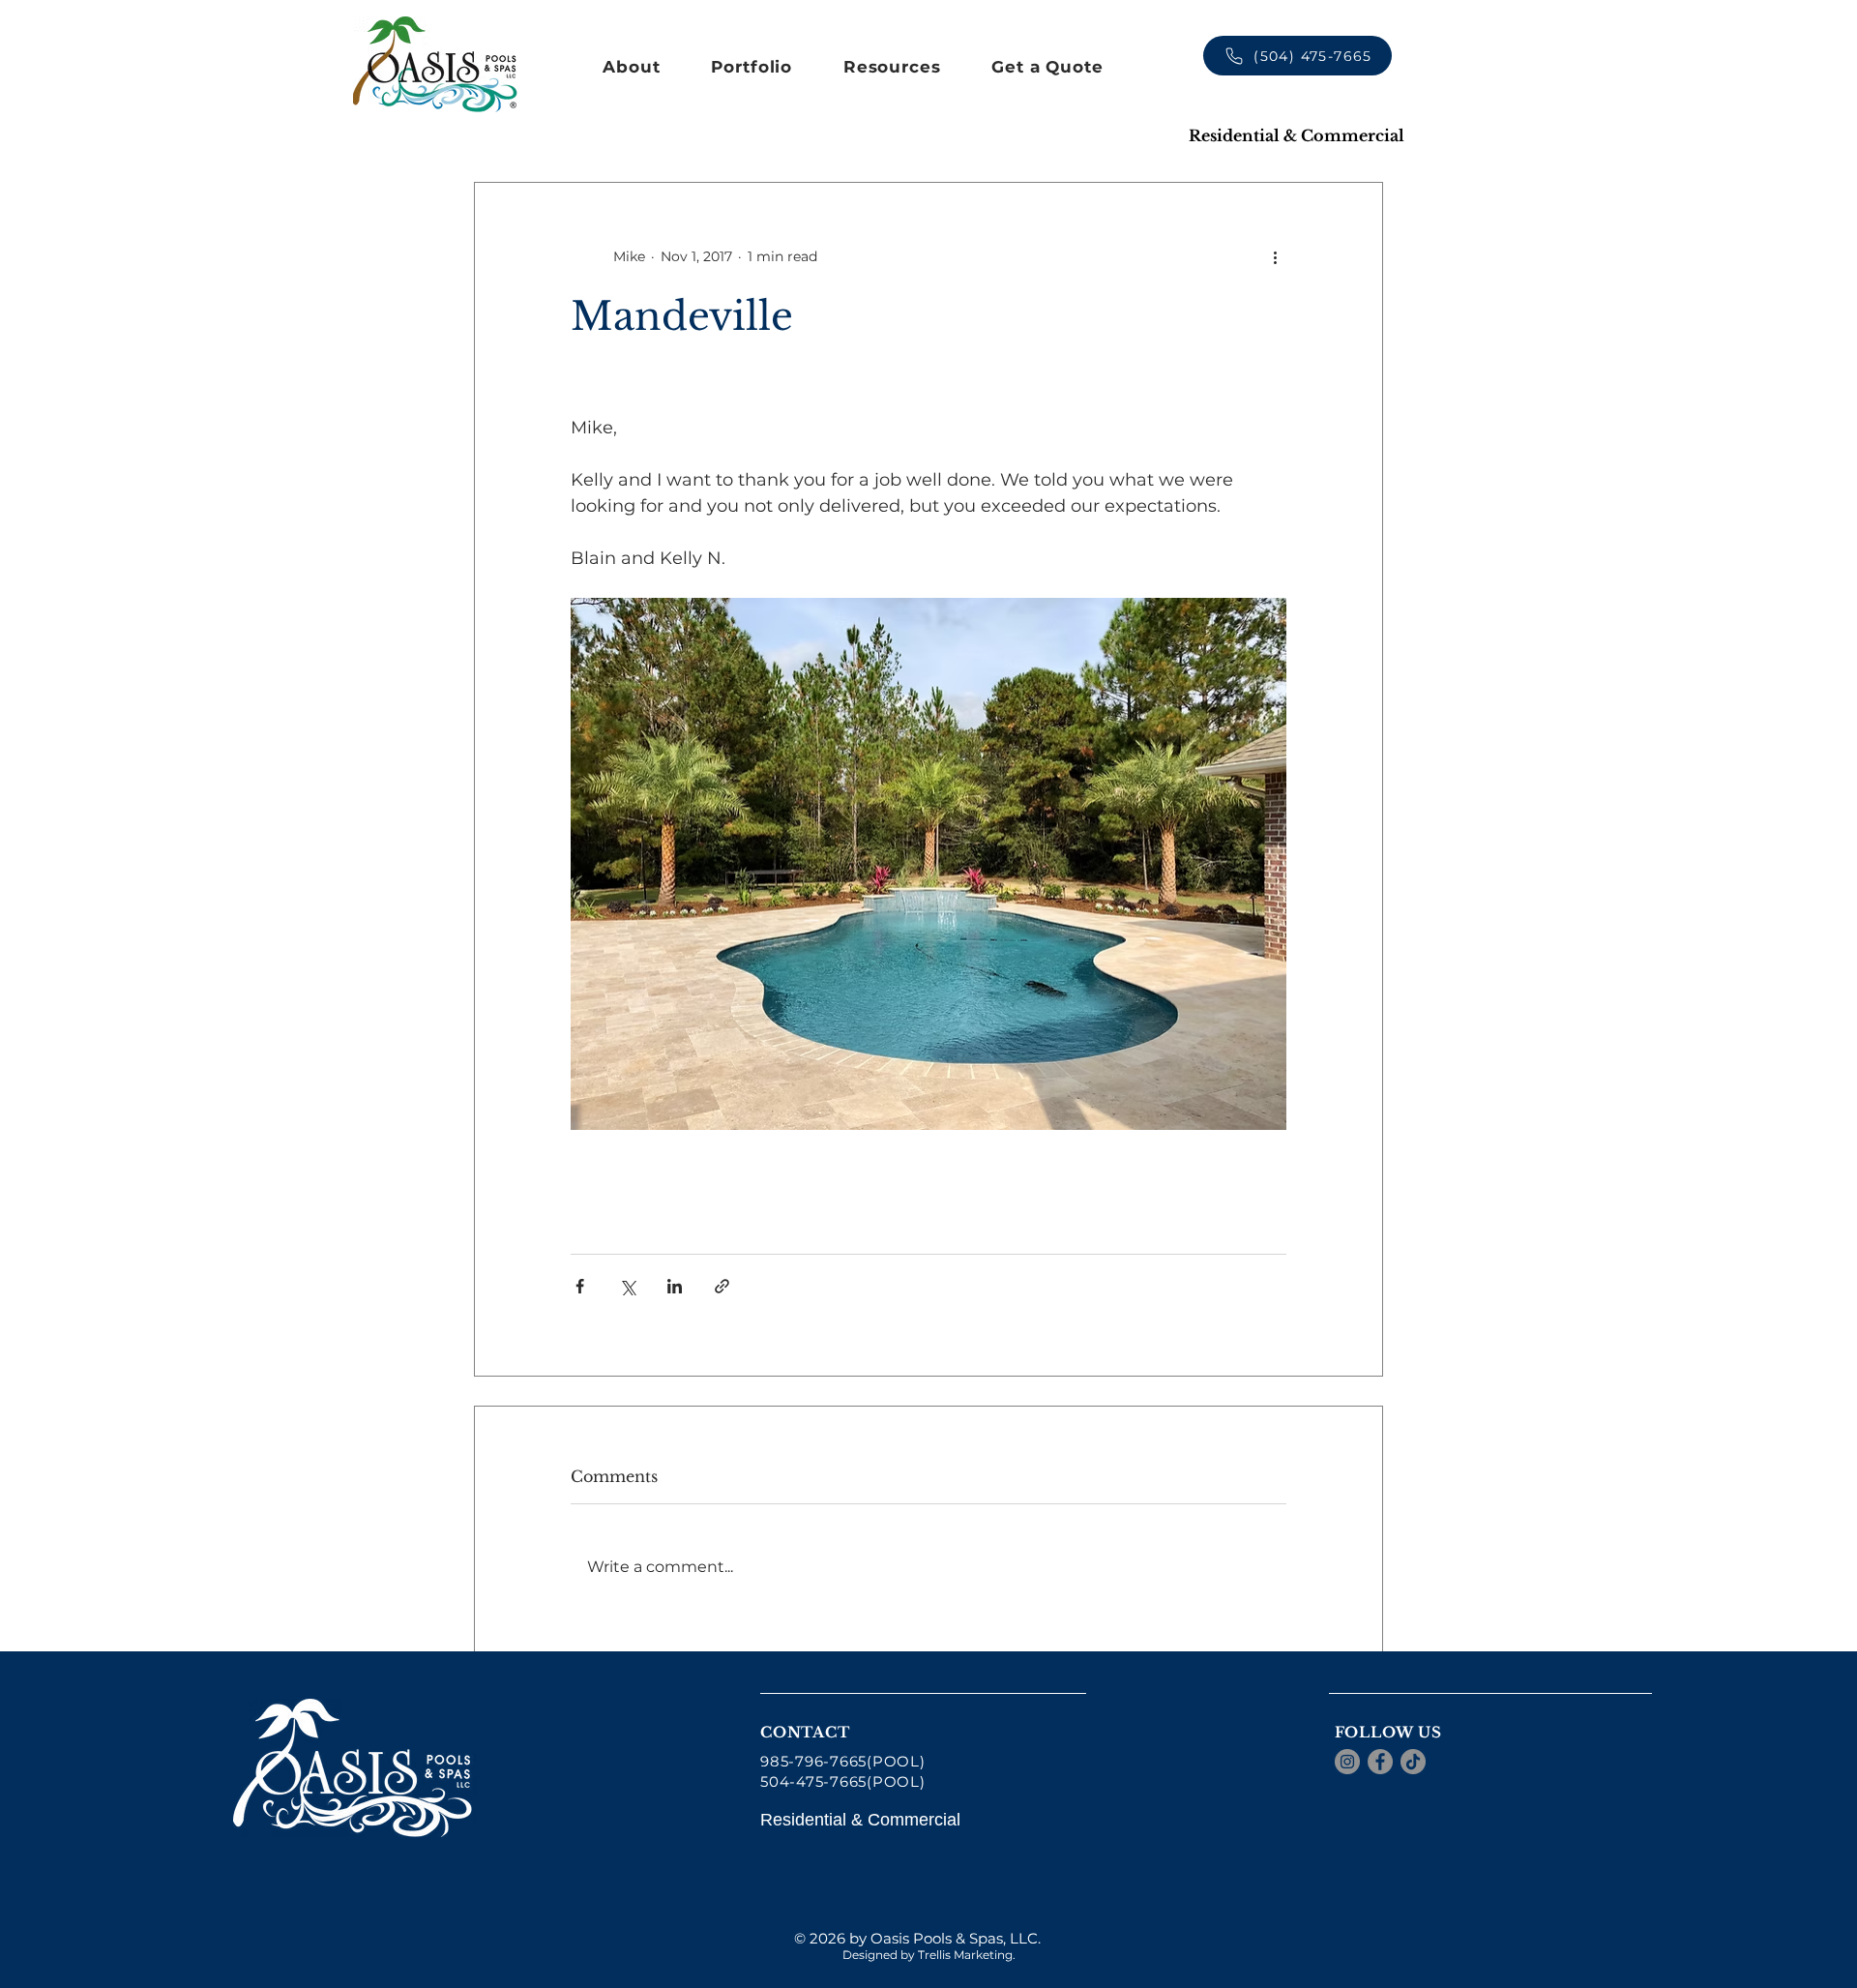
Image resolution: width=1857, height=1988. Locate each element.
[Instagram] (1347, 1762)
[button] (632, 67)
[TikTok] (1413, 1762)
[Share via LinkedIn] (675, 1286)
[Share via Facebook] (580, 1286)
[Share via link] (722, 1286)
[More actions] (1275, 256)
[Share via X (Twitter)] (627, 1286)
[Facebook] (1380, 1762)
